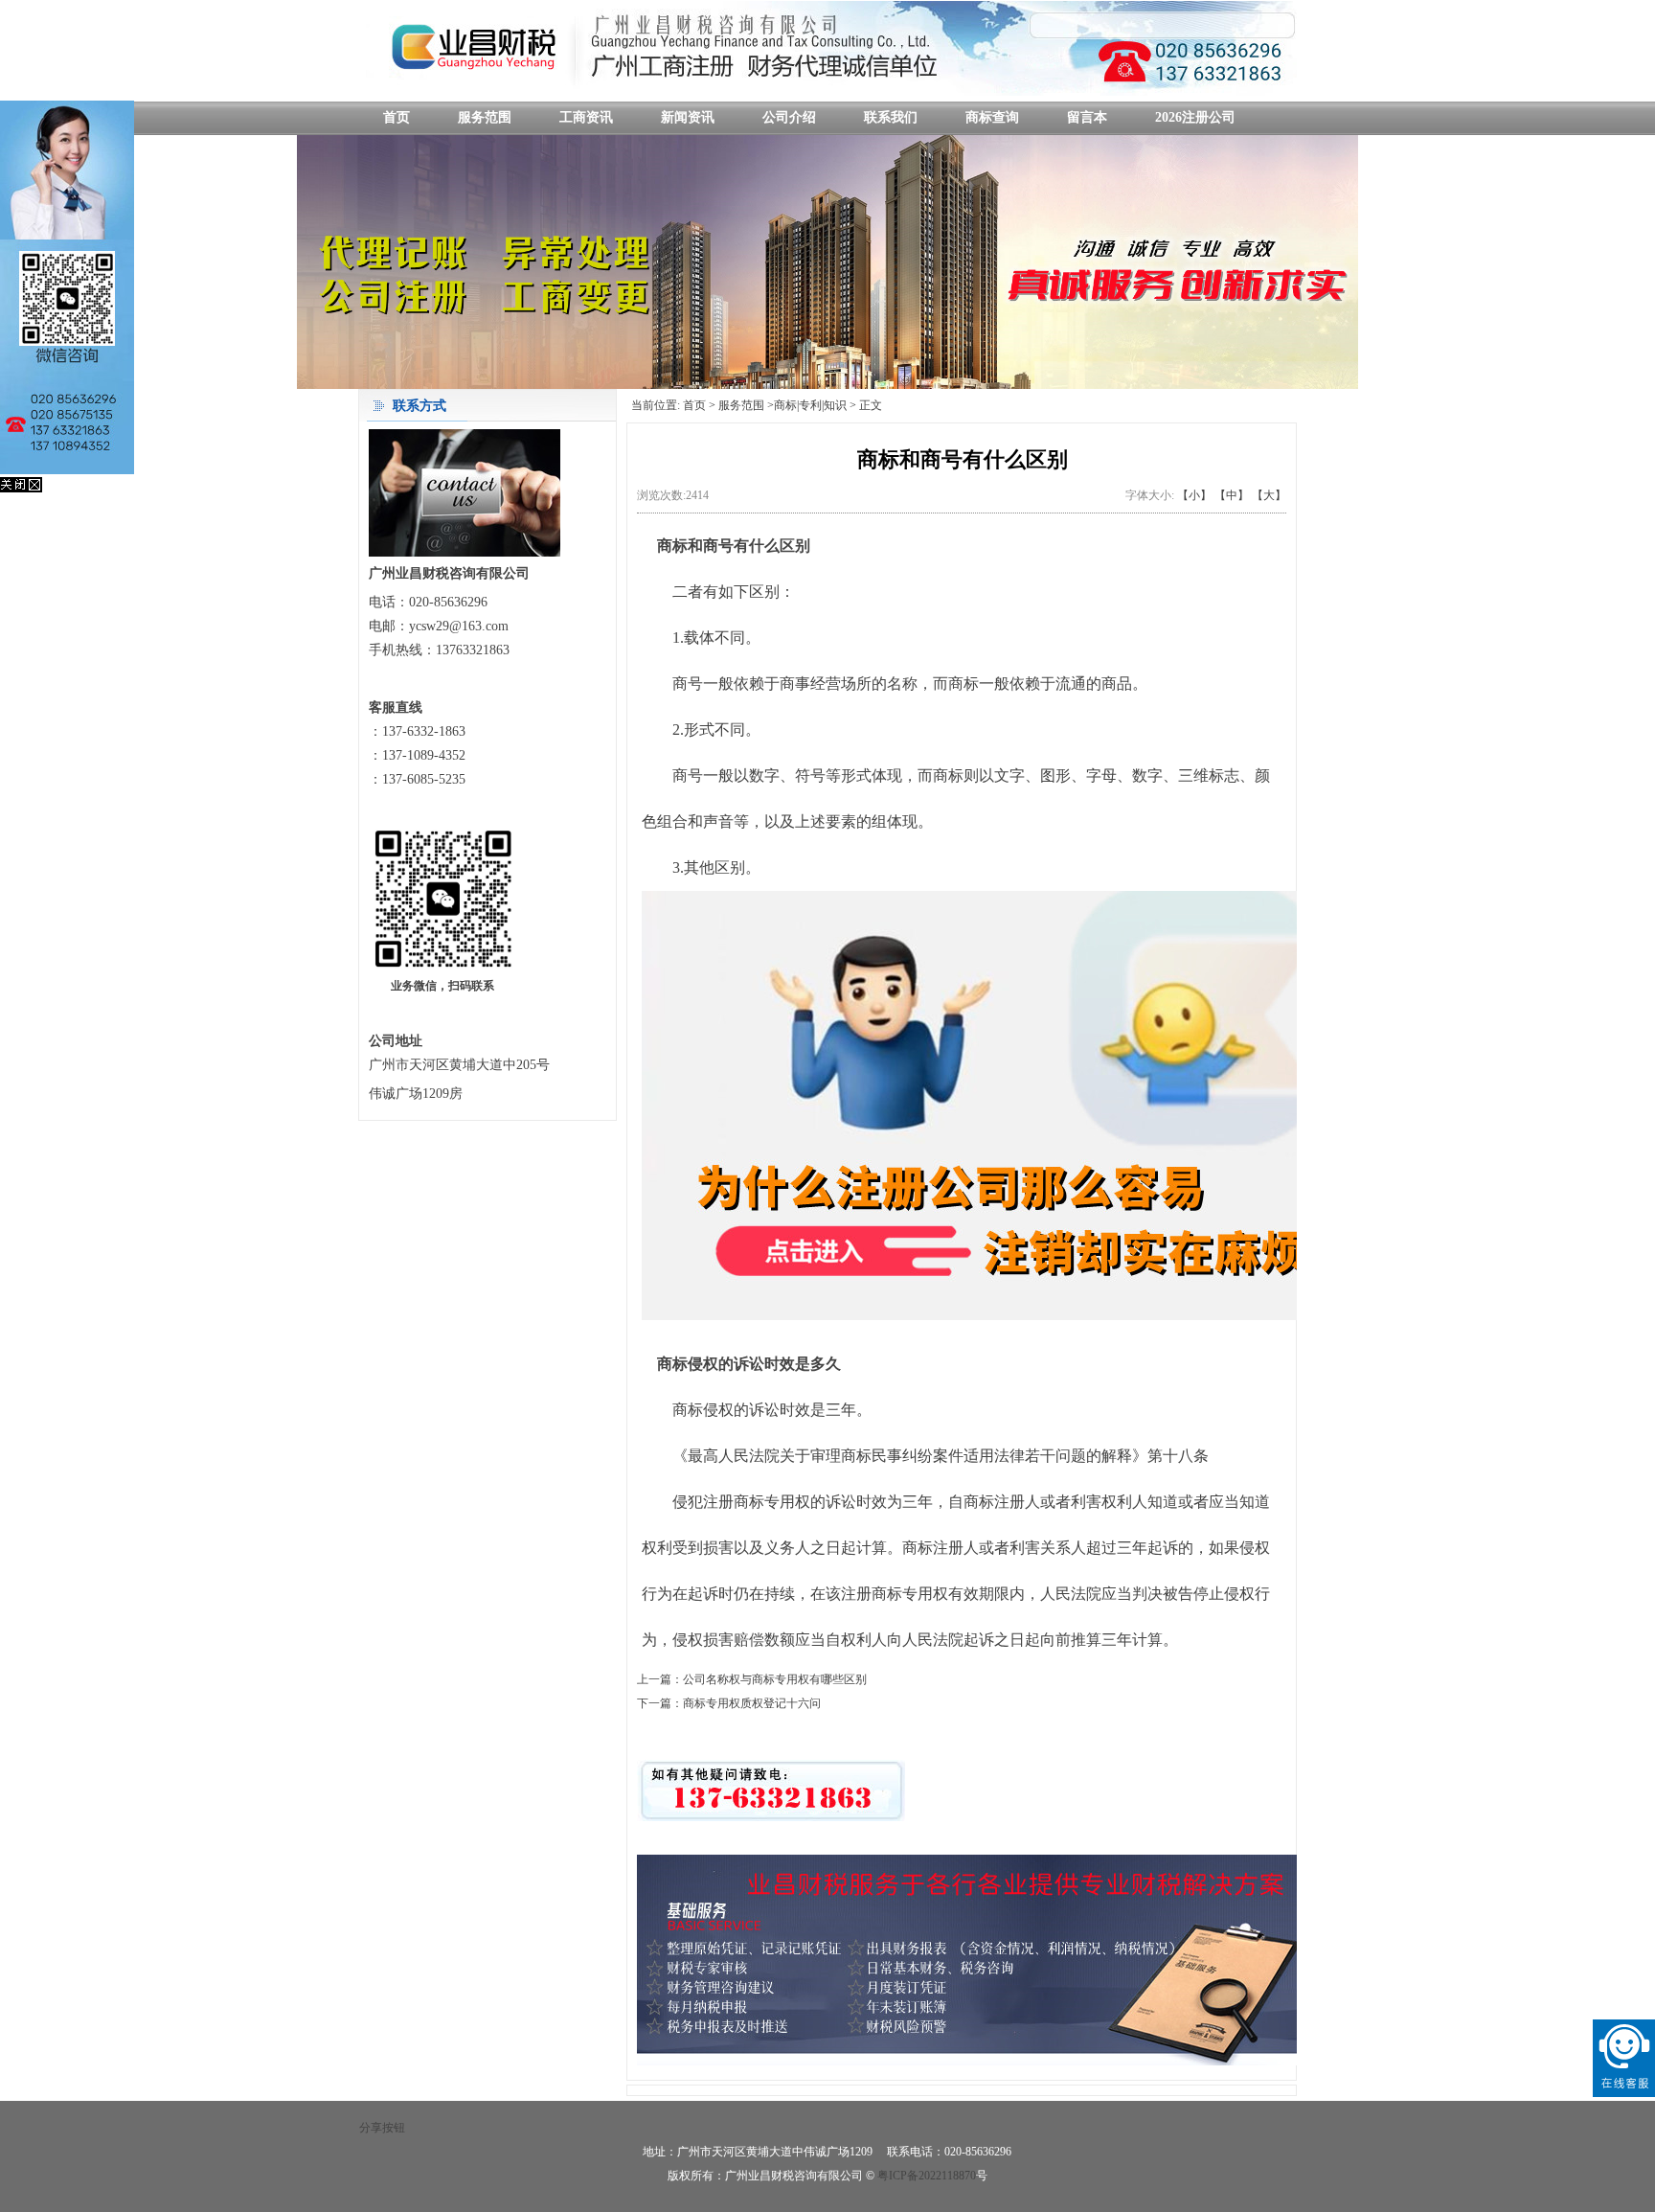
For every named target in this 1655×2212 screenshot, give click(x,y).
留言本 (1087, 117)
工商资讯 (586, 117)
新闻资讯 (688, 117)
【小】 (1194, 495)
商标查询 (992, 117)
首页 (397, 117)
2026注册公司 (1195, 117)
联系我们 (891, 117)
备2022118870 (947, 2176)
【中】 (1232, 495)
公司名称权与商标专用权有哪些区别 (775, 1679)
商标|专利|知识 (810, 405)
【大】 (1269, 495)
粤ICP (892, 2176)
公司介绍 (789, 117)
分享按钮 (382, 2128)
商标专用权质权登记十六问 (752, 1703)
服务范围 (485, 117)
